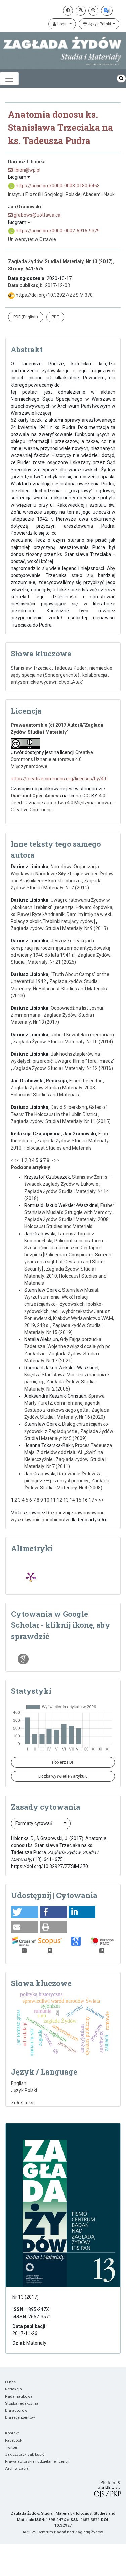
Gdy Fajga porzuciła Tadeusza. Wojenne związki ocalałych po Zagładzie (67, 1346)
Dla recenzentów (20, 2417)
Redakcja (13, 2389)
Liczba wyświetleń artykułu (63, 1776)
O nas (10, 2382)
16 (85, 1500)
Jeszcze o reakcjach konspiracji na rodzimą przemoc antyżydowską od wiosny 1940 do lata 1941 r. (60, 948)
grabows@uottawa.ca (37, 215)
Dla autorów (16, 2410)
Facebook (14, 2440)
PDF (55, 317)
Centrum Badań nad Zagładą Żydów (70, 2532)
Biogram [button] (18, 177)
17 (91, 1500)
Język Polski (99, 24)
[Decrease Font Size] (93, 11)
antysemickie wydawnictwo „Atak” (47, 682)
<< (13, 1160)
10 (47, 1500)
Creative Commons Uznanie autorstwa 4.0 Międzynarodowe (52, 759)
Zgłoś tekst (23, 2103)
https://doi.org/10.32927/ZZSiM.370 (54, 295)
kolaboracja (95, 675)
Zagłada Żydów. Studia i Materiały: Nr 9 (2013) (59, 928)
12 (59, 1500)
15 (79, 1500)
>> (57, 1160)
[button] (25, 1912)
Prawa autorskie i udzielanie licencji (37, 2461)
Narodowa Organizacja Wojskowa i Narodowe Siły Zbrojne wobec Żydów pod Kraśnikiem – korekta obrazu (62, 874)
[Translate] (107, 11)
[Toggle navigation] (9, 79)
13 (66, 1500)
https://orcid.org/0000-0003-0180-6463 (57, 186)
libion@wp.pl (27, 170)
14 (72, 1500)
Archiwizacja (17, 2468)
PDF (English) (26, 317)
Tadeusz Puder (70, 668)
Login (62, 24)
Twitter (11, 2447)
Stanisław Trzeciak (31, 668)
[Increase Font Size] (81, 11)
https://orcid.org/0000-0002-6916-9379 (57, 231)
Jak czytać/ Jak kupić (25, 2454)
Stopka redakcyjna (22, 2403)
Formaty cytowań (34, 1823)
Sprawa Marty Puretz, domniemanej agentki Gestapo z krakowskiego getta (65, 1403)
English (19, 2083)
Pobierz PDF (63, 1762)
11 (53, 1500)
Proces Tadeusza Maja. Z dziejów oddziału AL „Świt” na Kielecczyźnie (68, 1452)
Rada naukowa (19, 2396)
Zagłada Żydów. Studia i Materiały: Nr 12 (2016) (63, 1068)
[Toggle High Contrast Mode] (68, 11)
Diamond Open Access (36, 796)
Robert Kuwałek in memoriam (82, 1035)
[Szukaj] (121, 78)
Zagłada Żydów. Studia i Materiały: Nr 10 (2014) (63, 1042)
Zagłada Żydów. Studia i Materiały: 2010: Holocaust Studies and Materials (65, 1276)
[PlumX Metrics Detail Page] (31, 1577)
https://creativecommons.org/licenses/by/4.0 (59, 779)
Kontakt (12, 2433)
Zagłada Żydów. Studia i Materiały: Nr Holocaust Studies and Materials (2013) (59, 989)
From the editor (86, 1081)
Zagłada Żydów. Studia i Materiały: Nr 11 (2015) (61, 1121)
